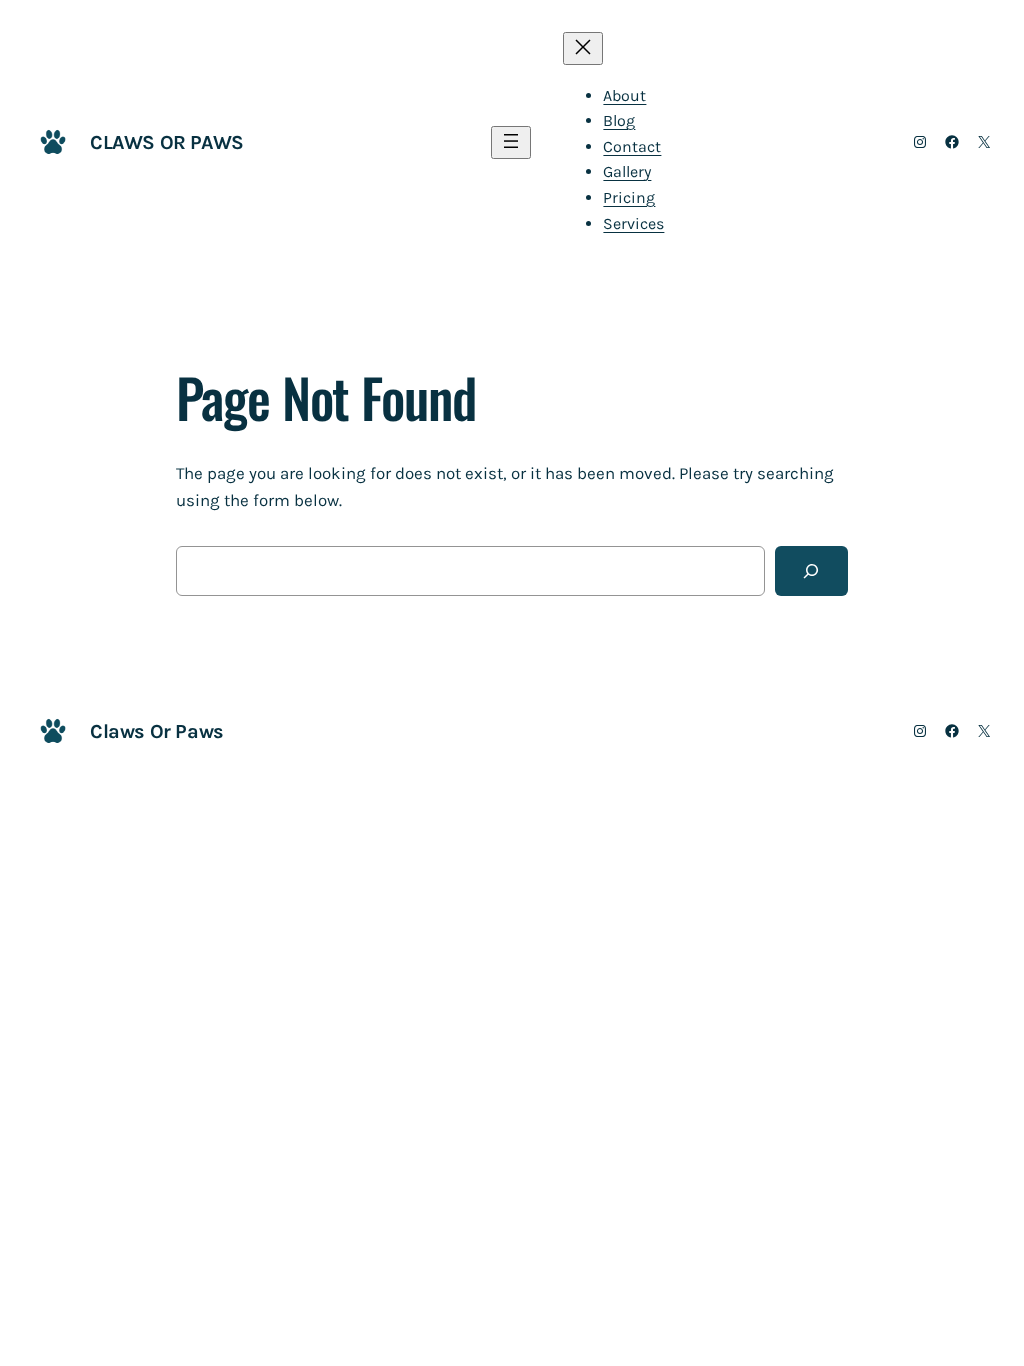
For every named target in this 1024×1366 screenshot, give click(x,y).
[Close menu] (583, 48)
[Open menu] (511, 142)
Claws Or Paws (167, 142)
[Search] (811, 571)
